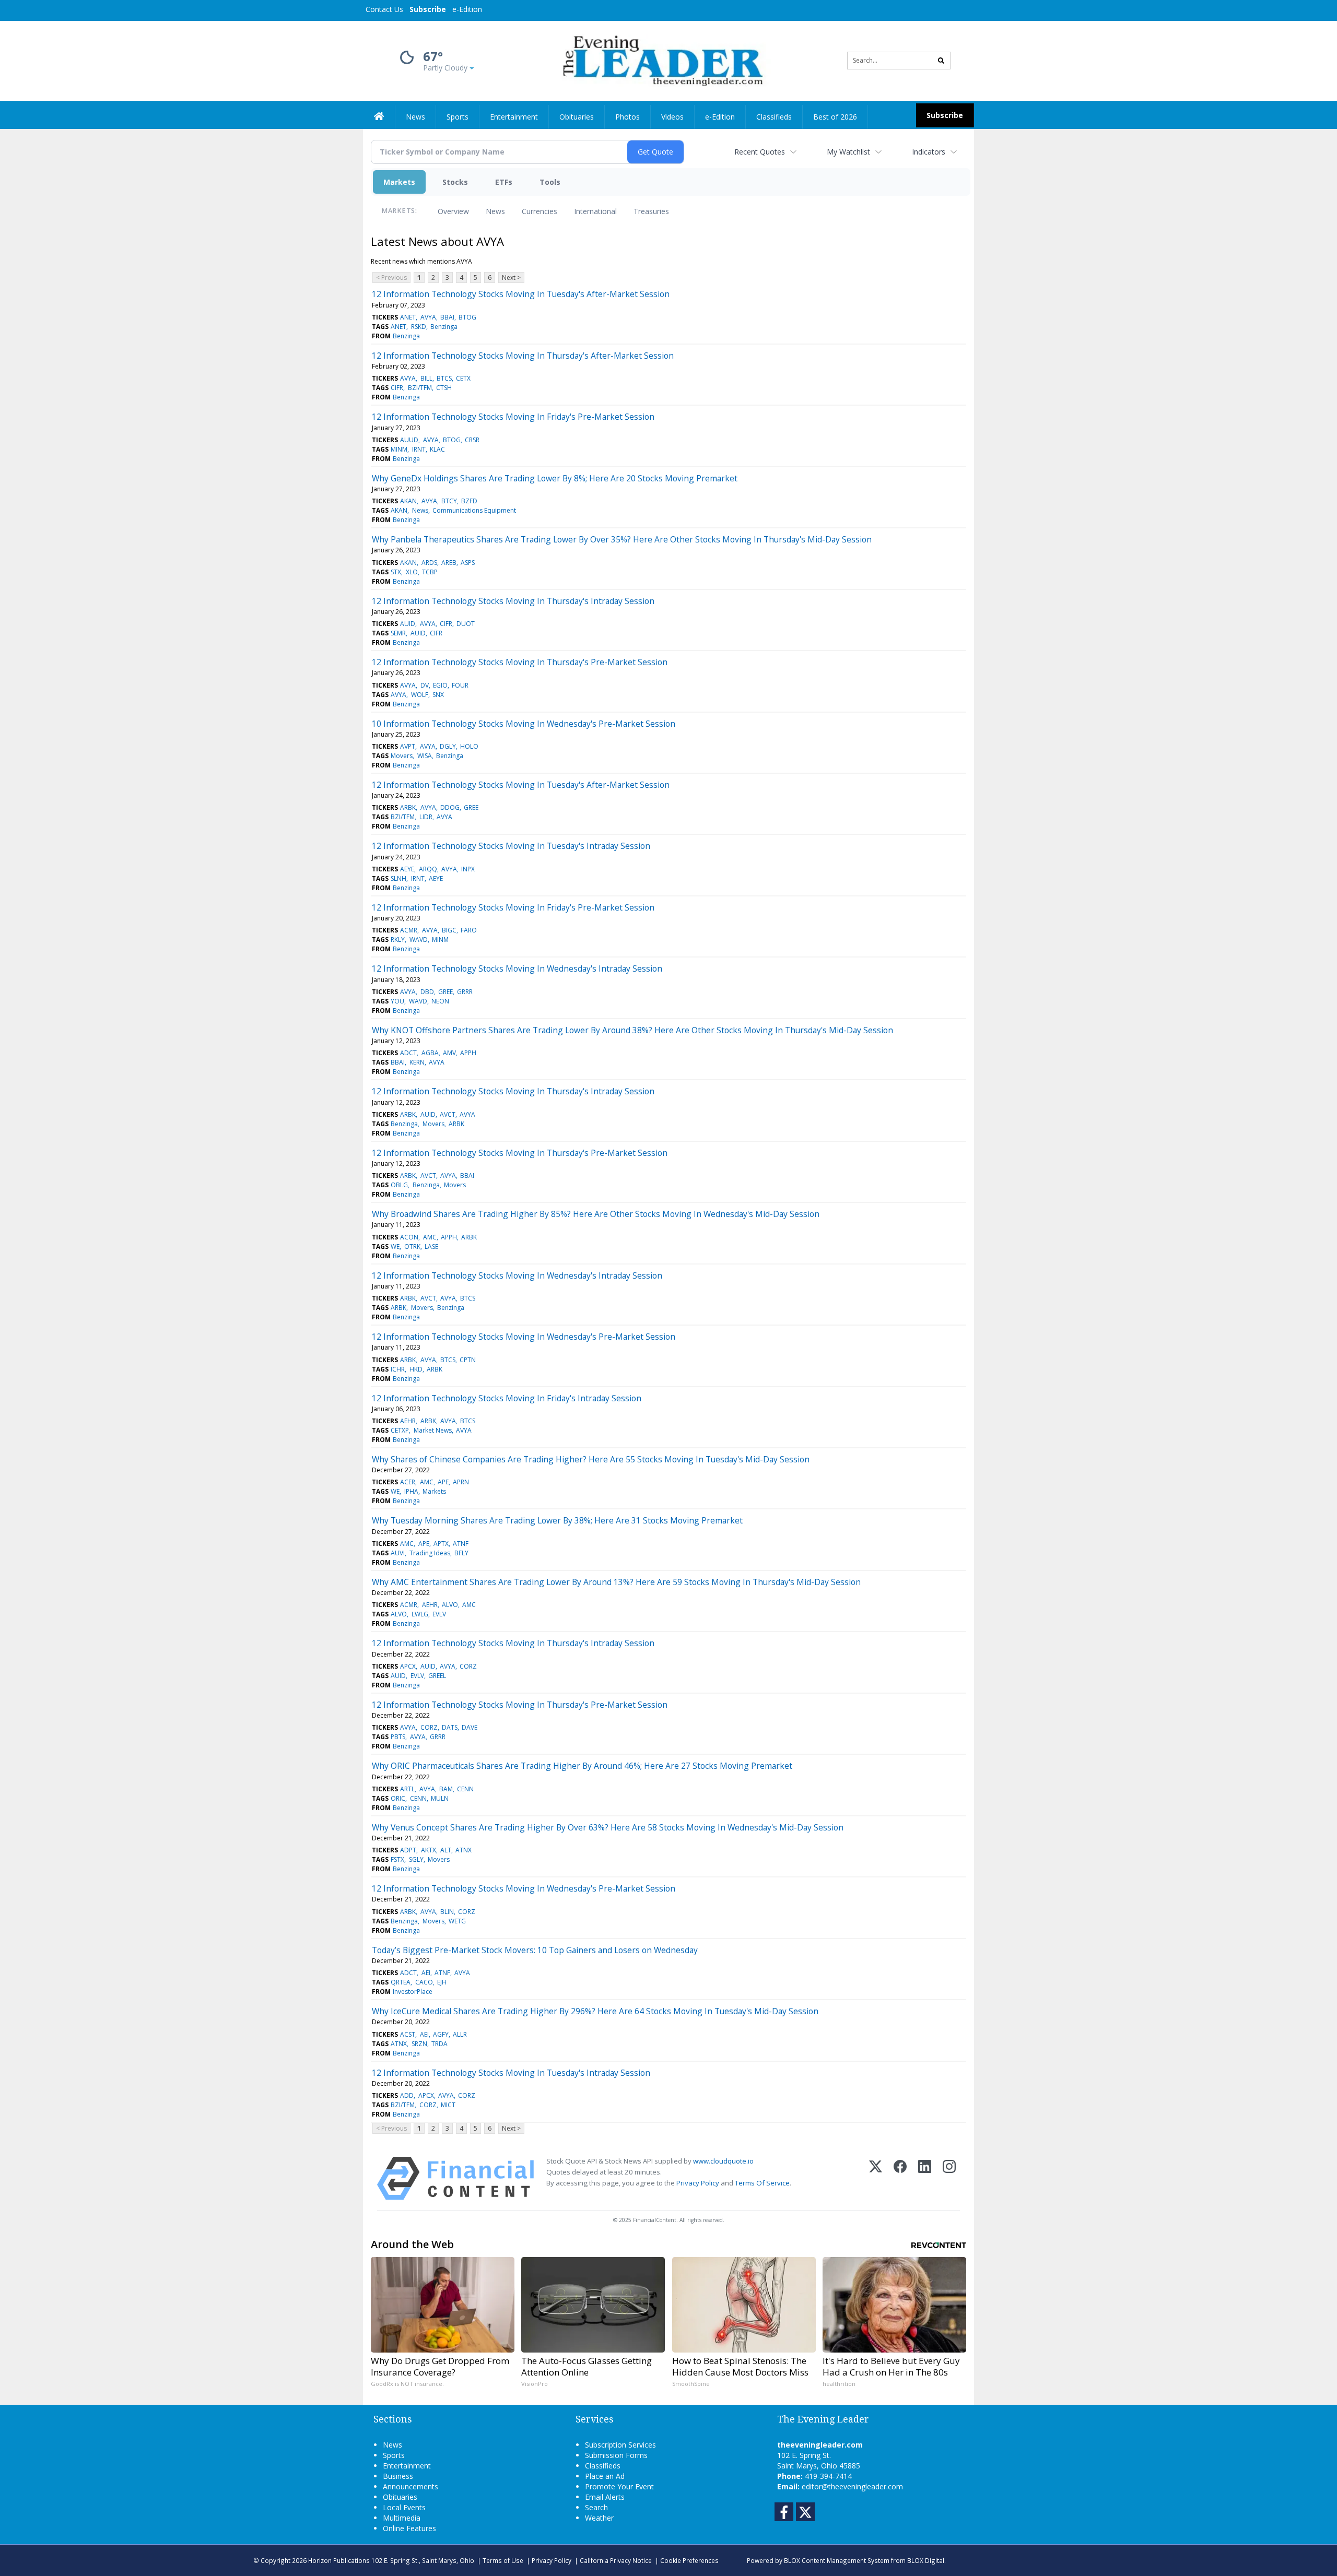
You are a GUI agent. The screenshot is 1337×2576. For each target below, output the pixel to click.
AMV (449, 1053)
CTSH (444, 388)
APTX (441, 1544)
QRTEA (401, 1982)
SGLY (416, 1859)
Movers (402, 756)
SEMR (398, 633)
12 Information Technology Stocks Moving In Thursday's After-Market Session (523, 356)
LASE (431, 1246)
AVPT (408, 746)
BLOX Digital (926, 2560)
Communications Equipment (474, 510)
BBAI (447, 317)
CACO (424, 1982)
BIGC (449, 930)
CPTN (468, 1360)
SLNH (398, 878)
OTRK (412, 1246)
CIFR (397, 388)
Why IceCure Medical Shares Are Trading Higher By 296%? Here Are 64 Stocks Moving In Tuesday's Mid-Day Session (595, 2011)
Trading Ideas (430, 1553)
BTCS (444, 378)
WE (395, 1246)
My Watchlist (848, 152)
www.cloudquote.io (723, 2161)
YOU (397, 1001)
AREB (449, 563)
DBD (427, 992)
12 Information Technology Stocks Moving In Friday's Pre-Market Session (513, 417)
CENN (465, 1789)
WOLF (420, 695)
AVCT (448, 1114)
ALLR (460, 2034)
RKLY (398, 940)
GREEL (437, 1676)
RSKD (419, 327)
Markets (399, 182)
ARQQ (428, 869)
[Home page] (661, 60)
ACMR (409, 930)
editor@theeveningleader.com (852, 2486)
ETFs (504, 182)
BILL (426, 378)
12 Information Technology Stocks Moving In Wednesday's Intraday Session (517, 968)
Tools (550, 182)
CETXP (400, 1430)
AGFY (441, 2034)
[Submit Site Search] (941, 61)
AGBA (430, 1053)
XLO (412, 572)
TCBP (430, 572)
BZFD (469, 501)
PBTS (398, 1737)
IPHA (411, 1491)
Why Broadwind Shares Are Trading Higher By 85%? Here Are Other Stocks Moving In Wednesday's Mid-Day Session (596, 1214)
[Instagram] (949, 2178)
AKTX (429, 1850)
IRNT (419, 449)
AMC (430, 1237)
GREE (471, 807)
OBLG (399, 1185)
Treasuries (651, 211)
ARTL (407, 1789)
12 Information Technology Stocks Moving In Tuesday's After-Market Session (521, 294)
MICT (448, 2105)
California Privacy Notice (616, 2560)
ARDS (429, 563)
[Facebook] (900, 2178)
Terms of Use (503, 2560)
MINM (399, 449)
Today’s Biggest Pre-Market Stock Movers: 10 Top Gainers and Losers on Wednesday (535, 1950)
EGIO (440, 685)
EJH (442, 1982)
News (495, 211)
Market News (433, 1430)
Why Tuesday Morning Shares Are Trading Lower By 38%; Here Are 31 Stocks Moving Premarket (557, 1520)
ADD (407, 2095)
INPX (468, 869)
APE (443, 1482)
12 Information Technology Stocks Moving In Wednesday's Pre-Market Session (524, 1337)
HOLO (469, 746)
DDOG (450, 807)
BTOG (467, 317)
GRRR (465, 992)
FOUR (460, 685)
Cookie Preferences (689, 2560)
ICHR (398, 1369)
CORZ (468, 1666)
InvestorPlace (413, 1992)
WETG (457, 1921)
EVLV (439, 1614)
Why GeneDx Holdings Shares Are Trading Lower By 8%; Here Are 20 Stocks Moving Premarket (555, 478)
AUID (408, 624)
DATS (450, 1727)
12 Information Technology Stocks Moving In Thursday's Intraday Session (513, 601)
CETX (463, 378)
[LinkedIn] (925, 2178)
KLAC (437, 449)
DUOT (466, 624)
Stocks (455, 182)
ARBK (408, 807)
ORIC (398, 1798)
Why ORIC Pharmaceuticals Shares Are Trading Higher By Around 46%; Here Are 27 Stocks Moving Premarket (582, 1766)
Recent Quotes (760, 152)
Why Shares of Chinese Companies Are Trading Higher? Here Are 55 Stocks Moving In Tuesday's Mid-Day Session (591, 1459)
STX (396, 572)
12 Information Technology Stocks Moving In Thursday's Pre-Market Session (520, 662)
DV (425, 685)
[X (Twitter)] (876, 2178)
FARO (469, 930)
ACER (408, 1482)
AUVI (398, 1553)
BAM (446, 1789)
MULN (440, 1798)
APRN (461, 1482)
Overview (453, 211)
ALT (446, 1850)
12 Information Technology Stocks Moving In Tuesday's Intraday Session (511, 846)
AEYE (407, 869)
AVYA (428, 317)
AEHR (408, 1421)
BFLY (461, 1553)
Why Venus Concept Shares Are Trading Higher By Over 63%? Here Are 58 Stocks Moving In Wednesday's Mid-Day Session (608, 1827)
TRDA (439, 2044)
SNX (438, 695)
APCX (408, 1666)
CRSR (472, 440)
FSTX (397, 1859)
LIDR (426, 817)
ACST (408, 2034)
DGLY (448, 746)
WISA (425, 756)
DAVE (470, 1727)
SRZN (419, 2044)
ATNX (464, 1850)
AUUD (409, 440)
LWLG (420, 1614)
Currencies (540, 211)
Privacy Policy (698, 2183)
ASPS (468, 563)
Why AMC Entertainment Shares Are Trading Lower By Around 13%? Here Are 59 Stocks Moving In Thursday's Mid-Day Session (616, 1582)
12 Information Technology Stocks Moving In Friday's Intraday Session (507, 1398)
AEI (426, 1973)
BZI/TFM (420, 388)
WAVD (419, 940)
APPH (468, 1053)
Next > (511, 277)
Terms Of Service (762, 2183)
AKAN (408, 501)
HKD (416, 1369)
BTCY (449, 501)
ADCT (408, 1053)
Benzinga (444, 327)
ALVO (450, 1605)
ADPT (408, 1850)
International (595, 211)
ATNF (461, 1544)
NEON (440, 1001)
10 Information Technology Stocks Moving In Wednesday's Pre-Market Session (524, 724)
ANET (408, 317)
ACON (409, 1237)
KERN (417, 1062)
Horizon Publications (339, 2560)
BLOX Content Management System (837, 2560)
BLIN (447, 1912)
